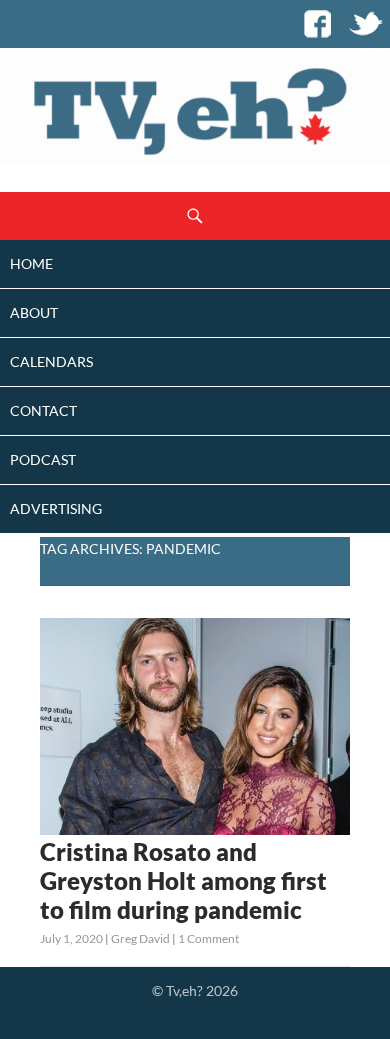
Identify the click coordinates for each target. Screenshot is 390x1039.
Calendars (51, 361)
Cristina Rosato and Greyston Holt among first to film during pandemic (183, 880)
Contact (43, 410)
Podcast (43, 459)
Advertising (56, 508)
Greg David (140, 938)
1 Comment (208, 938)
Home (31, 263)
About (34, 312)
